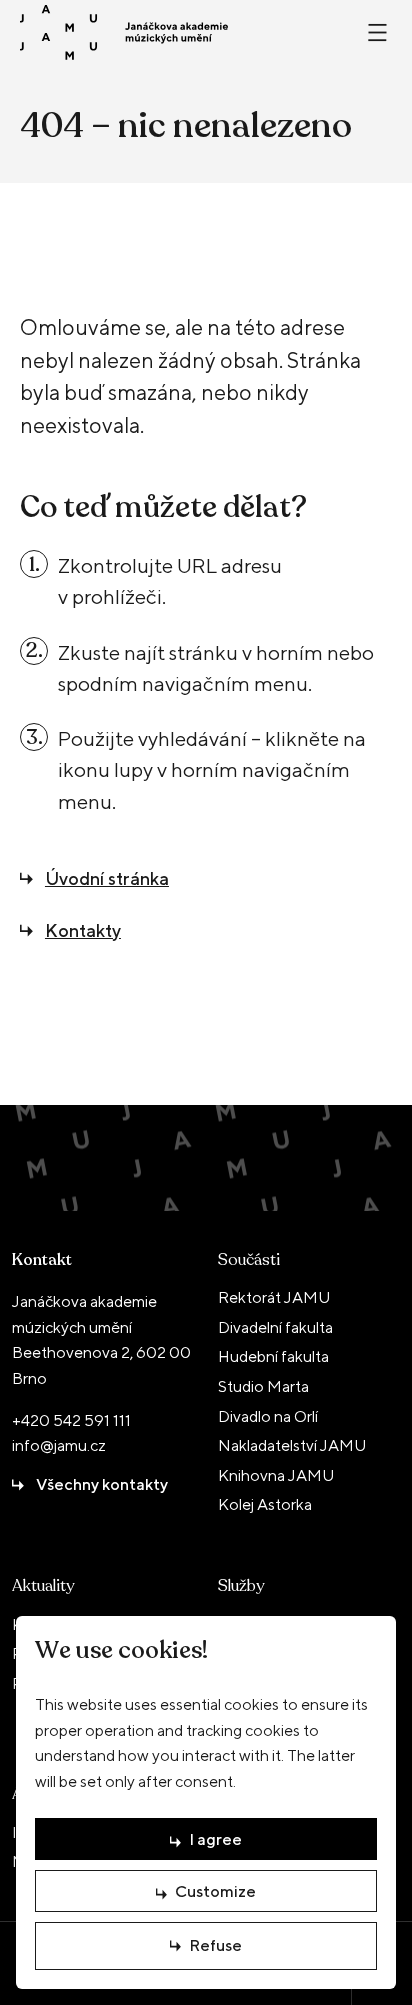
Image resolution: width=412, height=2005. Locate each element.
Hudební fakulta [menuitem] (273, 1356)
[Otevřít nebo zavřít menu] (377, 32)
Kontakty (83, 930)
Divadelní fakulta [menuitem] (275, 1327)
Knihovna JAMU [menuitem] (276, 1475)
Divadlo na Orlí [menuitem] (268, 1416)
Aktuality (43, 1586)
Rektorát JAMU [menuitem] (274, 1297)
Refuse (215, 1945)
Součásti (249, 1260)
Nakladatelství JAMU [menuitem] (292, 1445)
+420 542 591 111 (71, 1420)
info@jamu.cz (59, 1445)
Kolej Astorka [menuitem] (265, 1504)
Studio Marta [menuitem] (263, 1386)
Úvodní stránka (107, 878)
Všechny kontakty (102, 1484)
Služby (241, 1586)
